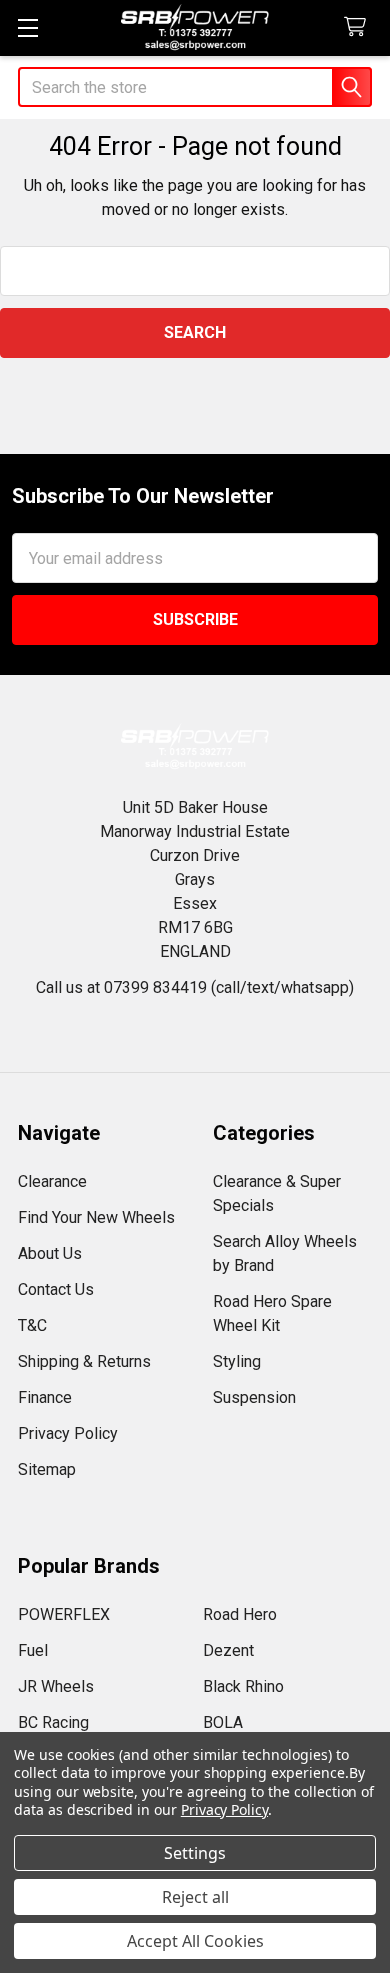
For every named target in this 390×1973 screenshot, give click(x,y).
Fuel (33, 1650)
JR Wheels (56, 1686)
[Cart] (359, 27)
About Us (50, 1253)
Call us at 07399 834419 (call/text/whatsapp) (195, 987)
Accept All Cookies (195, 1941)
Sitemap (47, 1469)
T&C (32, 1325)
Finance (45, 1397)
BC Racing (53, 1722)
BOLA (223, 1722)
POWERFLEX (64, 1614)
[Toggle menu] (27, 27)
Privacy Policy (68, 1433)
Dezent (228, 1650)
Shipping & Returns (84, 1361)
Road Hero (240, 1614)
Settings (195, 1853)
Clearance (52, 1181)
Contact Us (56, 1289)
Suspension (254, 1397)
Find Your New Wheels (96, 1217)
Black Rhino (243, 1686)
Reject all (195, 1897)
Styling (237, 1361)
